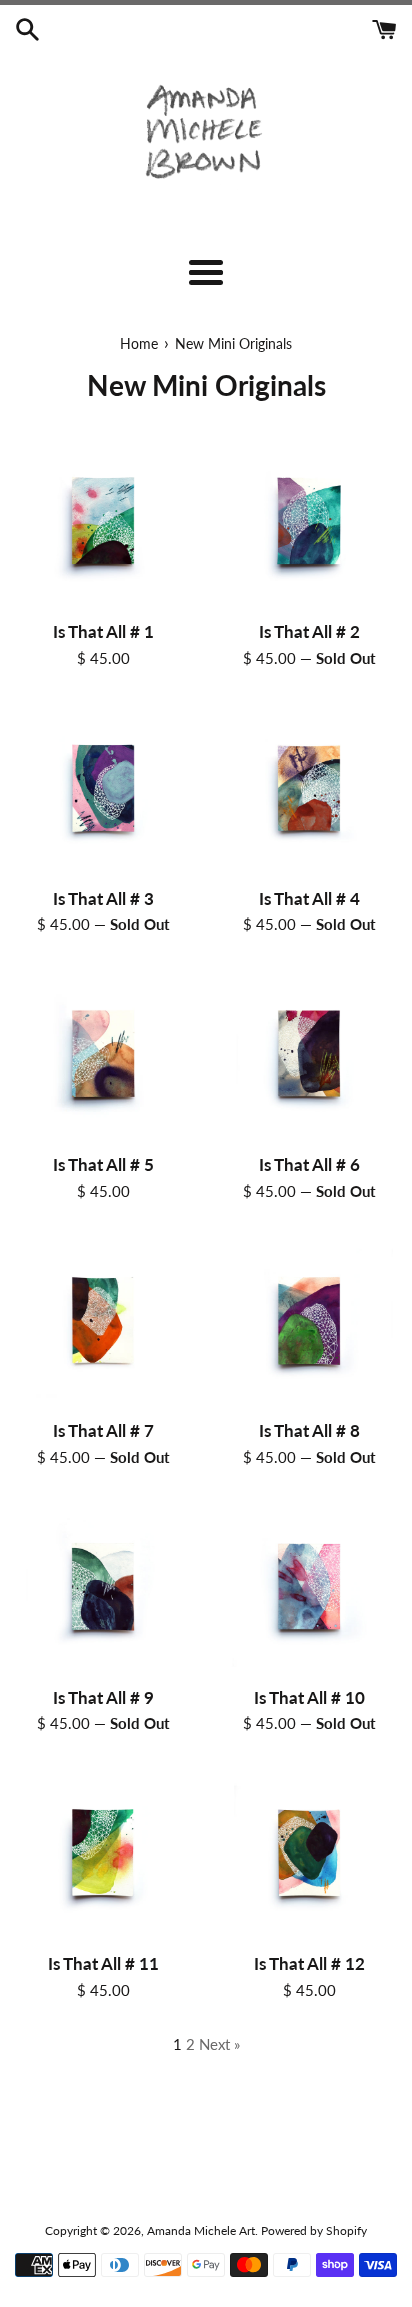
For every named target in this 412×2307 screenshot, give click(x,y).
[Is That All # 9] (103, 1587)
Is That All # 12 (309, 1964)
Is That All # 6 (309, 1165)
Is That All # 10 (309, 1698)
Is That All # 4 (309, 899)
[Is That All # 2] (309, 521)
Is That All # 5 (103, 1165)
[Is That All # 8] (309, 1321)
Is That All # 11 (103, 1964)
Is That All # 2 (309, 632)
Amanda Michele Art (201, 2230)
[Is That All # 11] (103, 1853)
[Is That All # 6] (309, 1054)
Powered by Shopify (314, 2230)
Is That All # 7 (103, 1431)
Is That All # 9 (103, 1698)
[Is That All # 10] (309, 1587)
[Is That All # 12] (309, 1853)
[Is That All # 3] (103, 788)
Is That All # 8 (309, 1431)
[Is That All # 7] (103, 1321)
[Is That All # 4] (309, 788)
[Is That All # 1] (103, 521)
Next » (219, 2044)
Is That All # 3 (103, 899)
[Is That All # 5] (103, 1054)
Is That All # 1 (103, 632)
